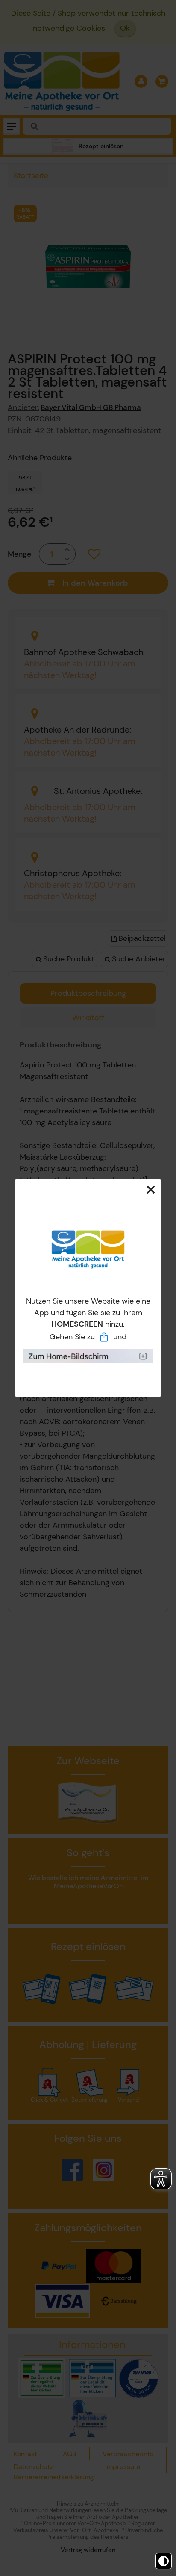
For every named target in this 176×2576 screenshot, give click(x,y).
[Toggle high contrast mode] (164, 2561)
